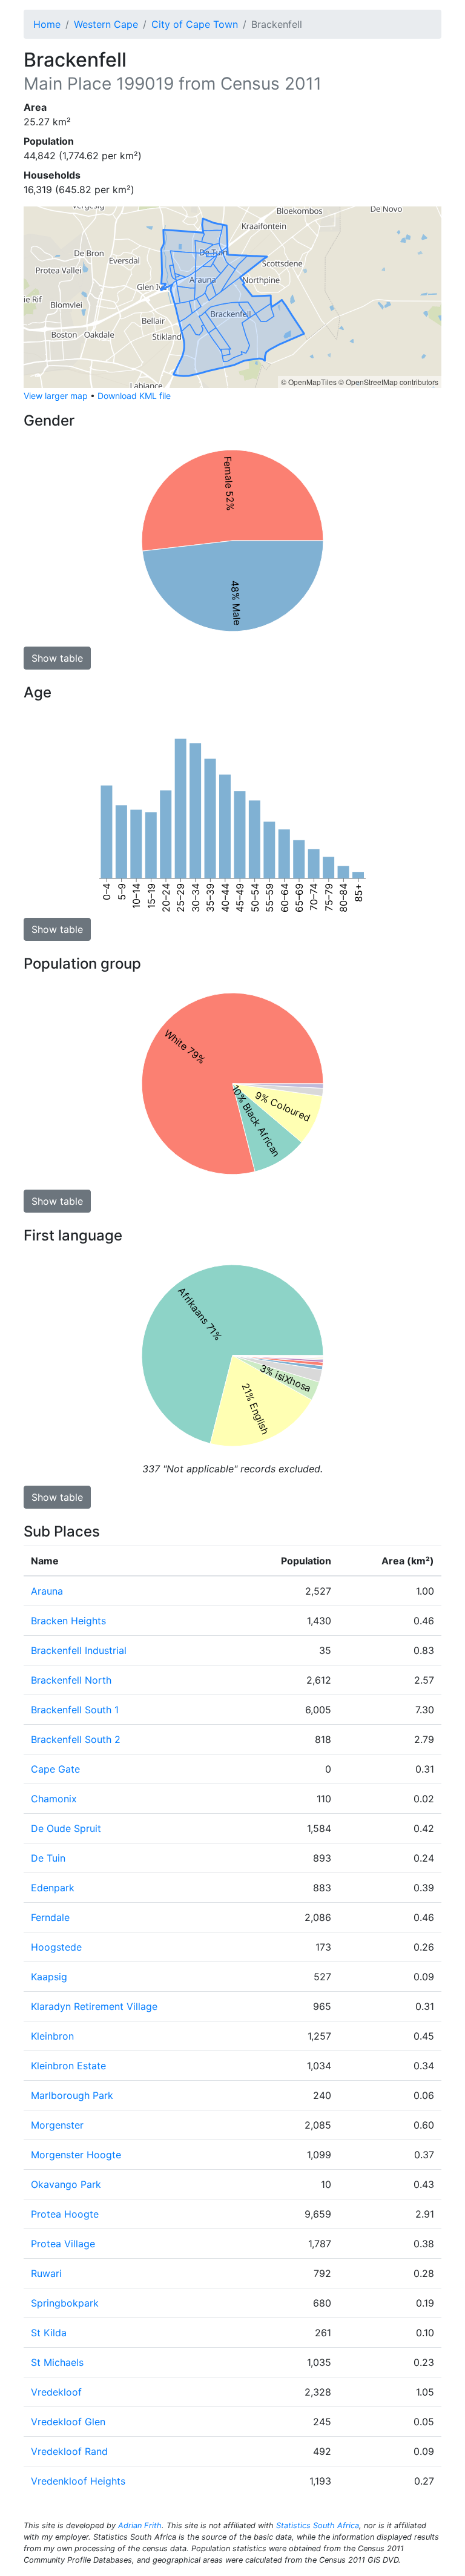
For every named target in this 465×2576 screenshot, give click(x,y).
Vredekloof (56, 2392)
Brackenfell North (71, 1680)
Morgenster (57, 2125)
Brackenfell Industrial (79, 1650)
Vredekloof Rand (69, 2451)
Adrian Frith (140, 2525)
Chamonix (54, 1799)
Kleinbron (52, 2036)
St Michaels (57, 2362)
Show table (57, 658)
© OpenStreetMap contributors (388, 382)
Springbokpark (65, 2303)
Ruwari (46, 2273)
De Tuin (48, 1858)
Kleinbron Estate (68, 2066)
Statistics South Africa (318, 2525)
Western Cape (106, 24)
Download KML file (134, 396)
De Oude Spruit (66, 1828)
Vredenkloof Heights (78, 2481)
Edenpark (53, 1888)
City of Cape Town (195, 24)
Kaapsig (49, 1977)
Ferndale (50, 1917)
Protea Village (63, 2244)
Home (47, 24)
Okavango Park (66, 2184)
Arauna (47, 1591)
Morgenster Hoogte (76, 2155)
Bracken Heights (68, 1621)
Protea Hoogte (65, 2214)
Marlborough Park (72, 2095)
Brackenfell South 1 (75, 1710)
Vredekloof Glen (68, 2422)
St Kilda (49, 2333)
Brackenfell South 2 (76, 1739)
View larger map (56, 396)
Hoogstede (56, 1947)
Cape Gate (55, 1769)
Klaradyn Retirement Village (94, 2006)
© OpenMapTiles (309, 382)
